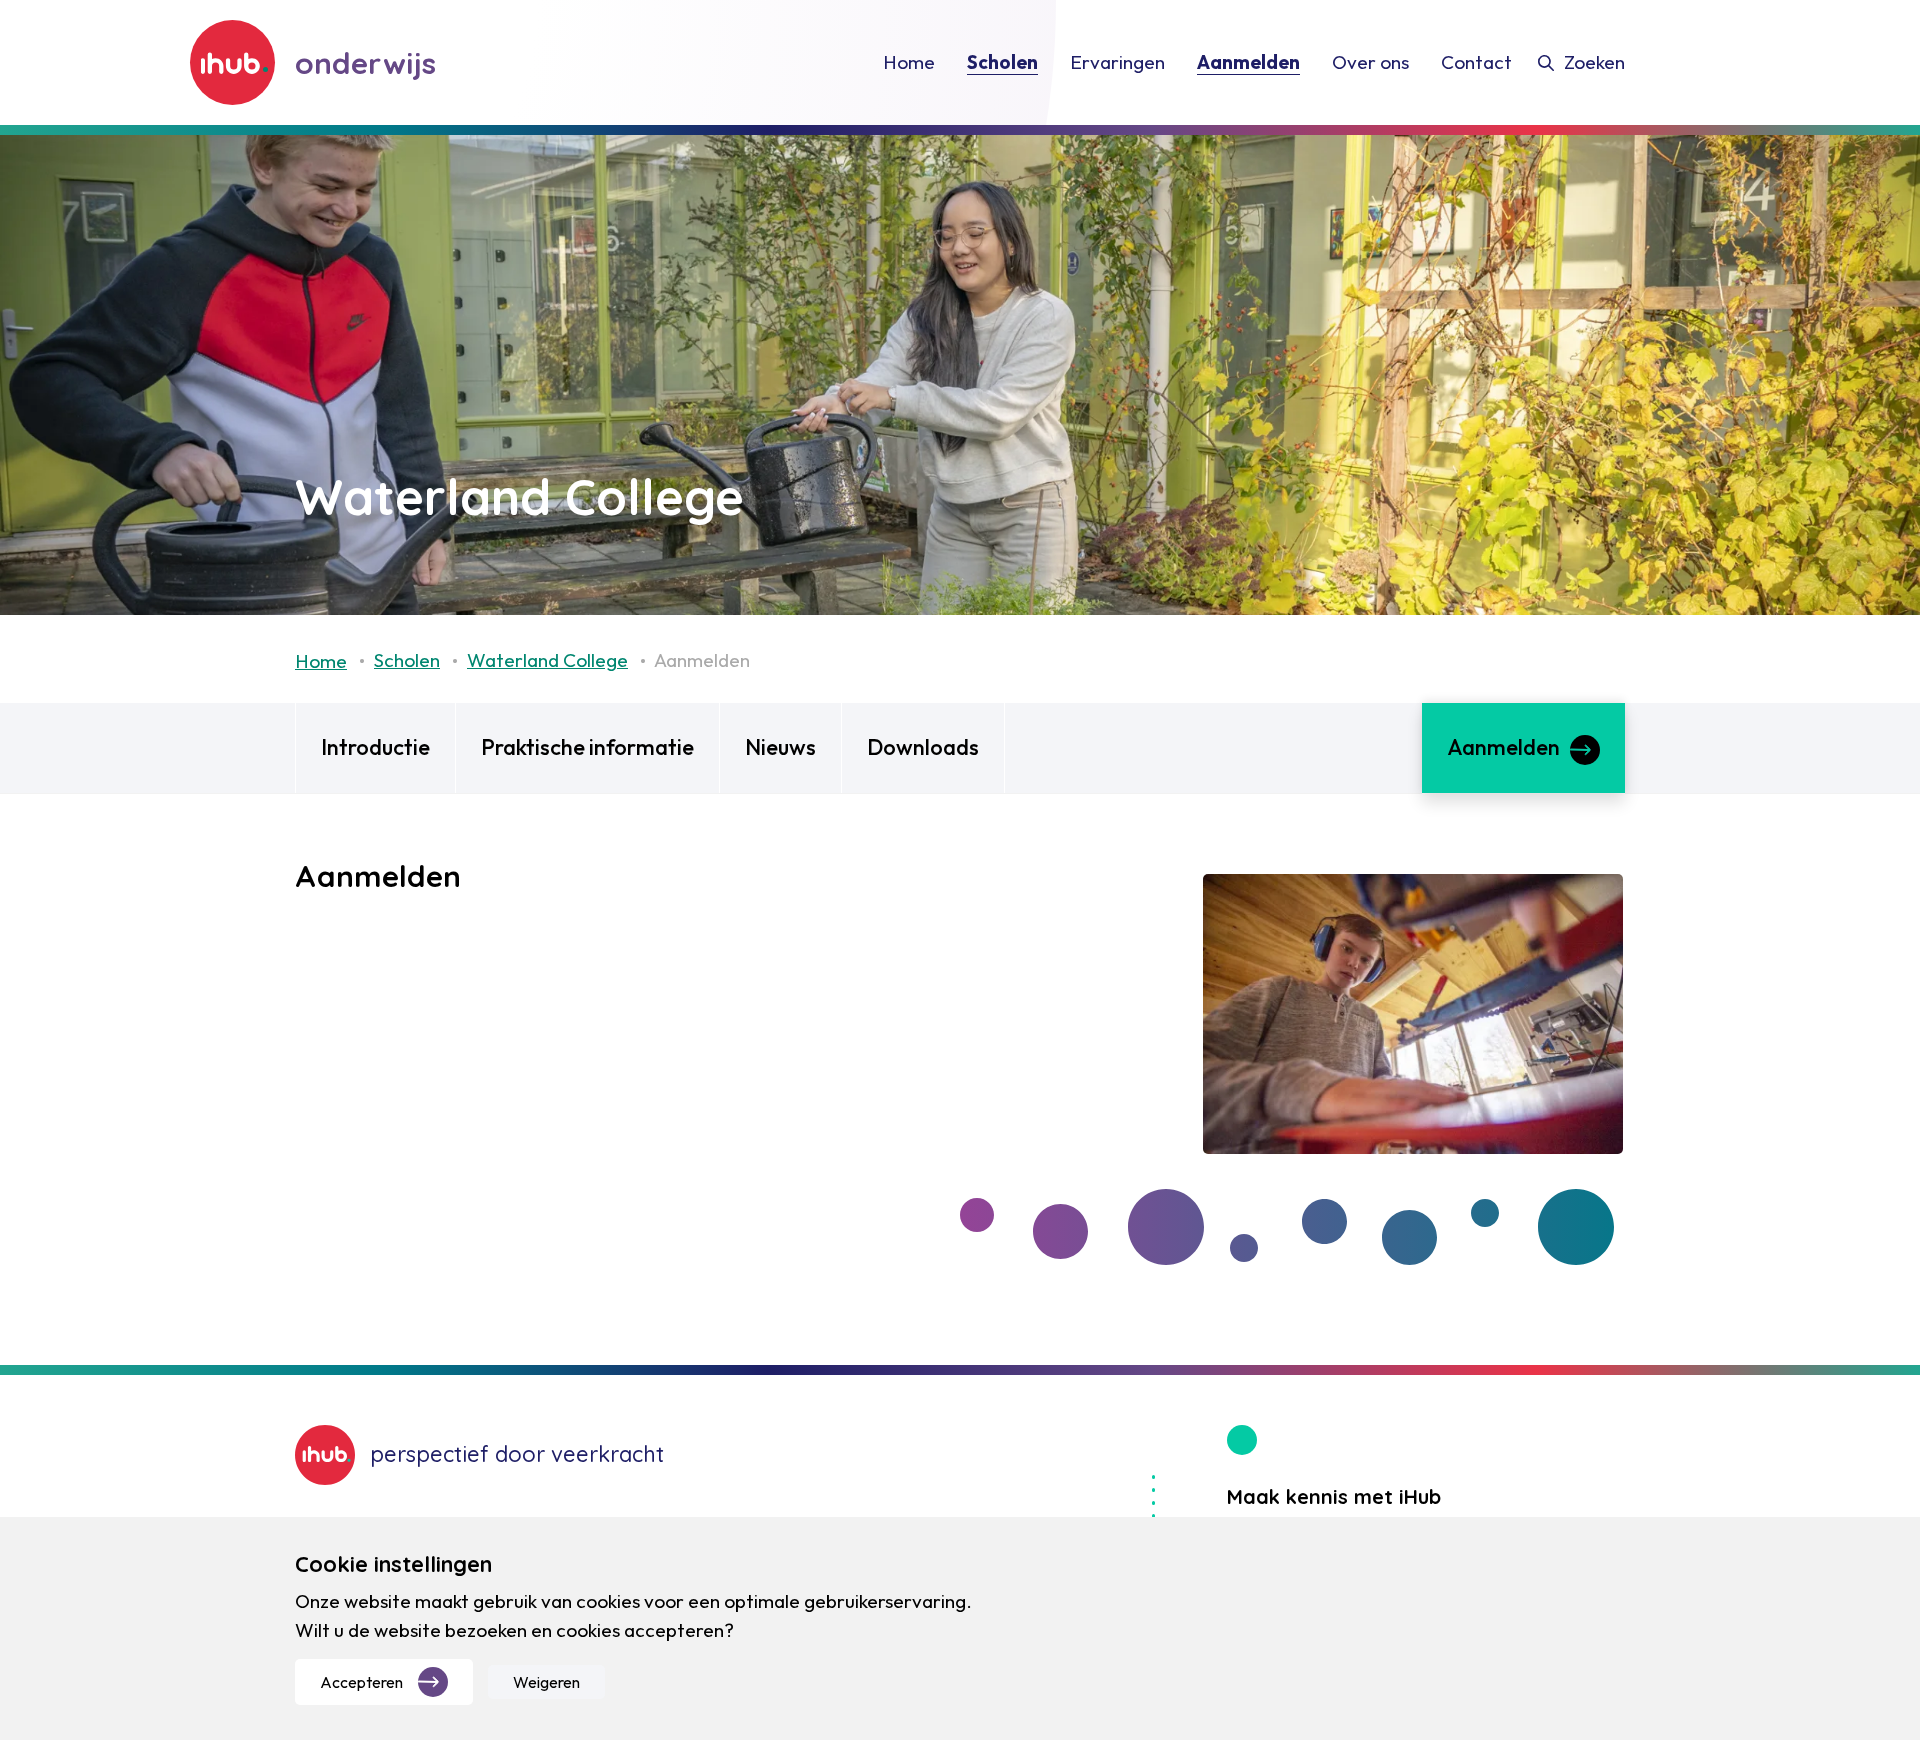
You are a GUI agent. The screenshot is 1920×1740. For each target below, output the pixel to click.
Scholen (407, 660)
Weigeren (546, 1682)
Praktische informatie (587, 747)
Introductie (375, 747)
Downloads (923, 747)
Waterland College (547, 660)
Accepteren (361, 1682)
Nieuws (780, 747)
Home (321, 661)
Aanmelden (1503, 747)
